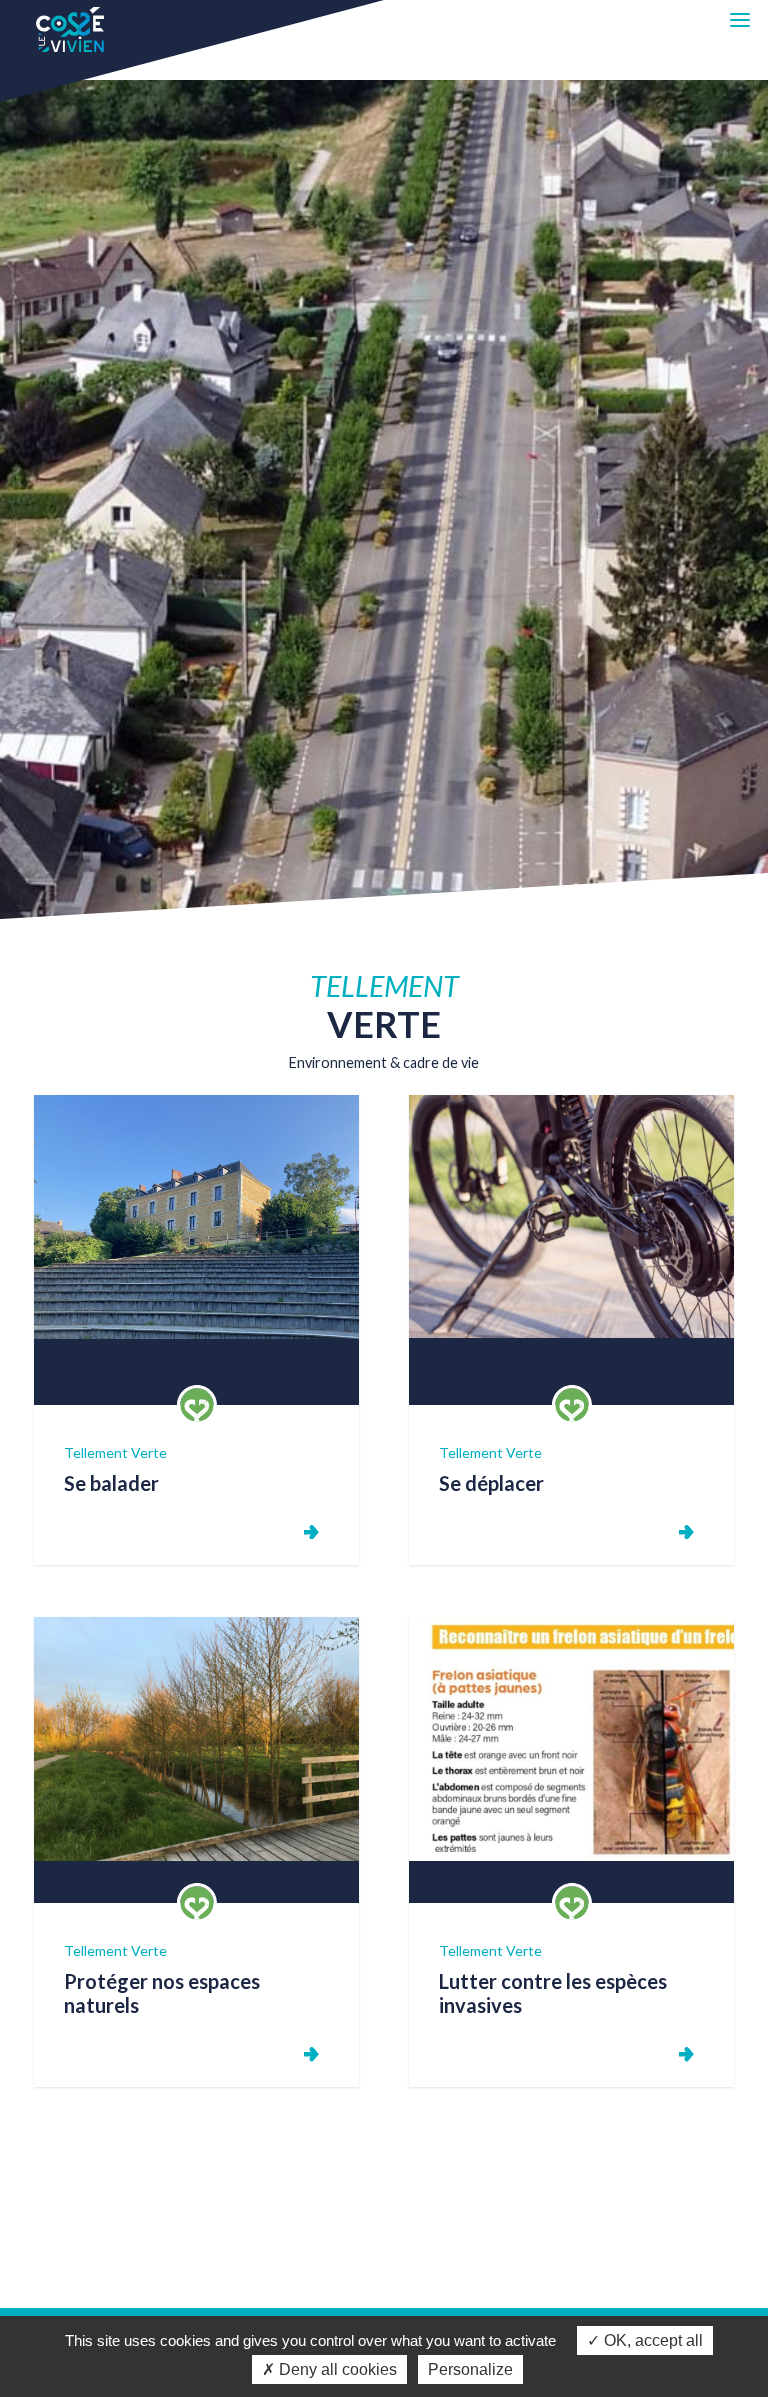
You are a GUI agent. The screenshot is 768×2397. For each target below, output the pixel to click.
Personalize (470, 2369)
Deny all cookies (336, 2369)
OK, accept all (651, 2340)
